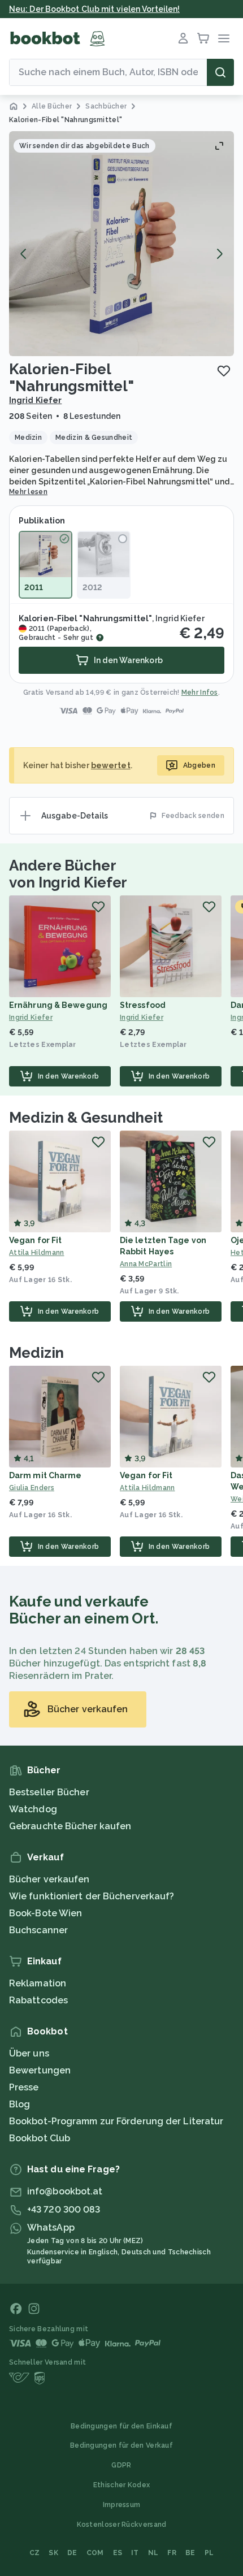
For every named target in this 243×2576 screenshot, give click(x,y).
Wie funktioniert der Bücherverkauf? (92, 1896)
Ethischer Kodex (122, 2485)
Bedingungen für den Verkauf (121, 2445)
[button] (121, 244)
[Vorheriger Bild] (24, 254)
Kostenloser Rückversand (122, 2525)
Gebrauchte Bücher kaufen (70, 1826)
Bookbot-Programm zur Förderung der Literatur (116, 2121)
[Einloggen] (183, 38)
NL (153, 2553)
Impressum (122, 2505)
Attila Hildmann (37, 1253)
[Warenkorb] (203, 38)
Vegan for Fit (35, 1240)
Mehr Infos (200, 692)
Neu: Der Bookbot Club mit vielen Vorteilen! (94, 9)
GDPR (121, 2465)
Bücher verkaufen (49, 1879)
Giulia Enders (32, 1488)
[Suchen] (220, 72)
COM (95, 2553)
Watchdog (33, 1809)
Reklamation (38, 1983)
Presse (24, 2087)
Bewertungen (40, 2070)
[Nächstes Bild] (219, 254)
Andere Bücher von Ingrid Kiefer (68, 874)
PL (209, 2553)
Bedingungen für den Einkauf (121, 2426)
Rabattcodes (38, 2000)
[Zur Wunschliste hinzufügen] (224, 371)
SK (53, 2553)
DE (72, 2553)
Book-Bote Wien (45, 1913)
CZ (35, 2553)
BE (190, 2553)
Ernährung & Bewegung (58, 1005)
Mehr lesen (28, 492)
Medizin (36, 1353)
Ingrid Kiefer (35, 400)
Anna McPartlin (146, 1264)
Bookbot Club (40, 2138)
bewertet (111, 765)
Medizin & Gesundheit (86, 1118)
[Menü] (224, 38)
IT (135, 2553)
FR (172, 2553)
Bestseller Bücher (49, 1792)
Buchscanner (38, 1930)
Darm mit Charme (45, 1475)
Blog (19, 2104)
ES (118, 2553)
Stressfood (143, 1005)
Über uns (29, 2053)
